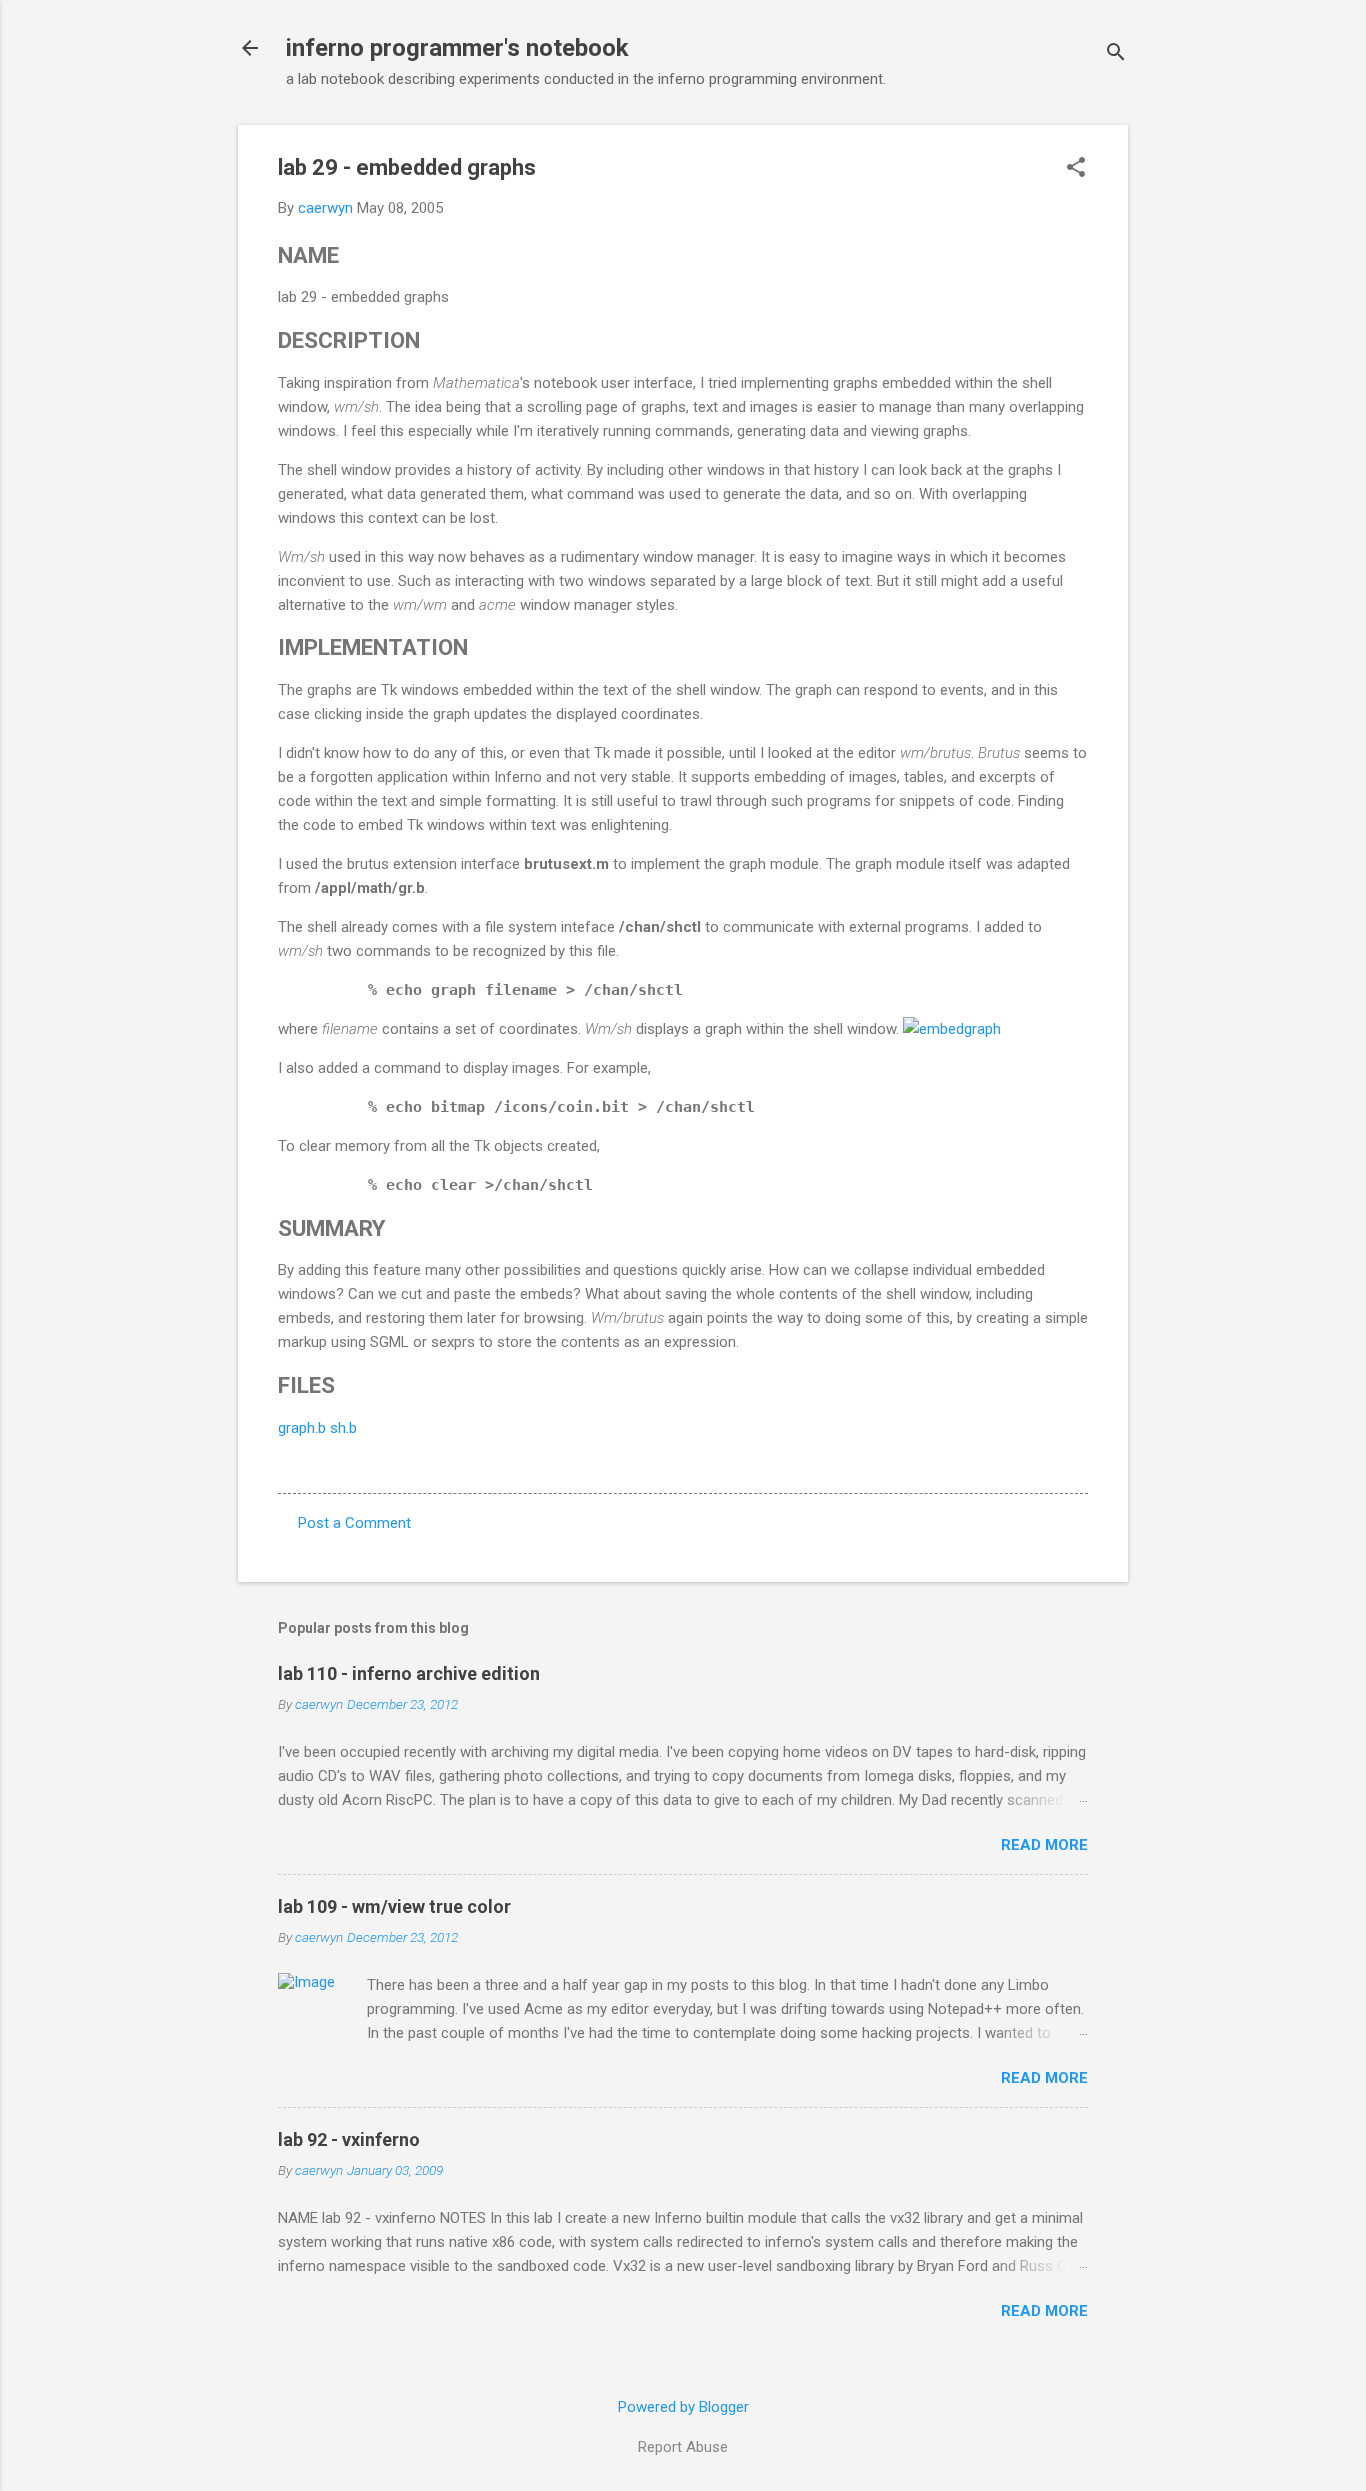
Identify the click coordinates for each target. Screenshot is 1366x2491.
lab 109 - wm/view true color (394, 1906)
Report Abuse (683, 2447)
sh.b (341, 1428)
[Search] (1116, 54)
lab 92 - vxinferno (349, 2139)
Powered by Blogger (683, 2407)
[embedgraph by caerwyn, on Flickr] (952, 1029)
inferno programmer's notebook (457, 48)
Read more (1044, 1845)
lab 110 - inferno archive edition (409, 1673)
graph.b (302, 1428)
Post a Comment (354, 1523)
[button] (1076, 169)
